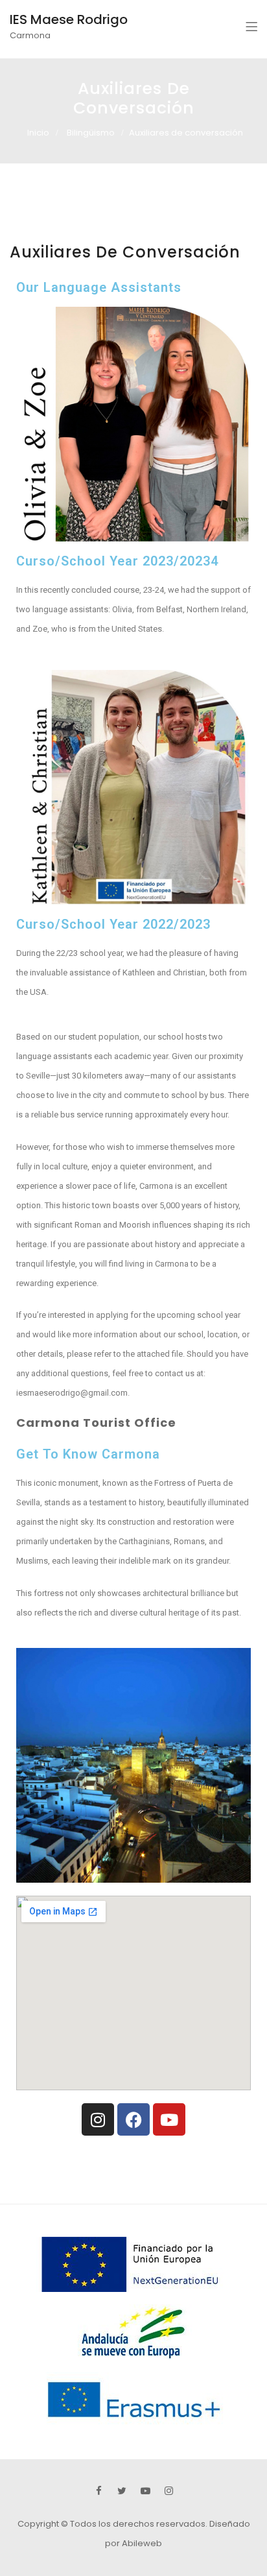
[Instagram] (98, 2119)
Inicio (38, 133)
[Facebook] (133, 2119)
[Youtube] (169, 2119)
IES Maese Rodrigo (69, 19)
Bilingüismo (91, 133)
